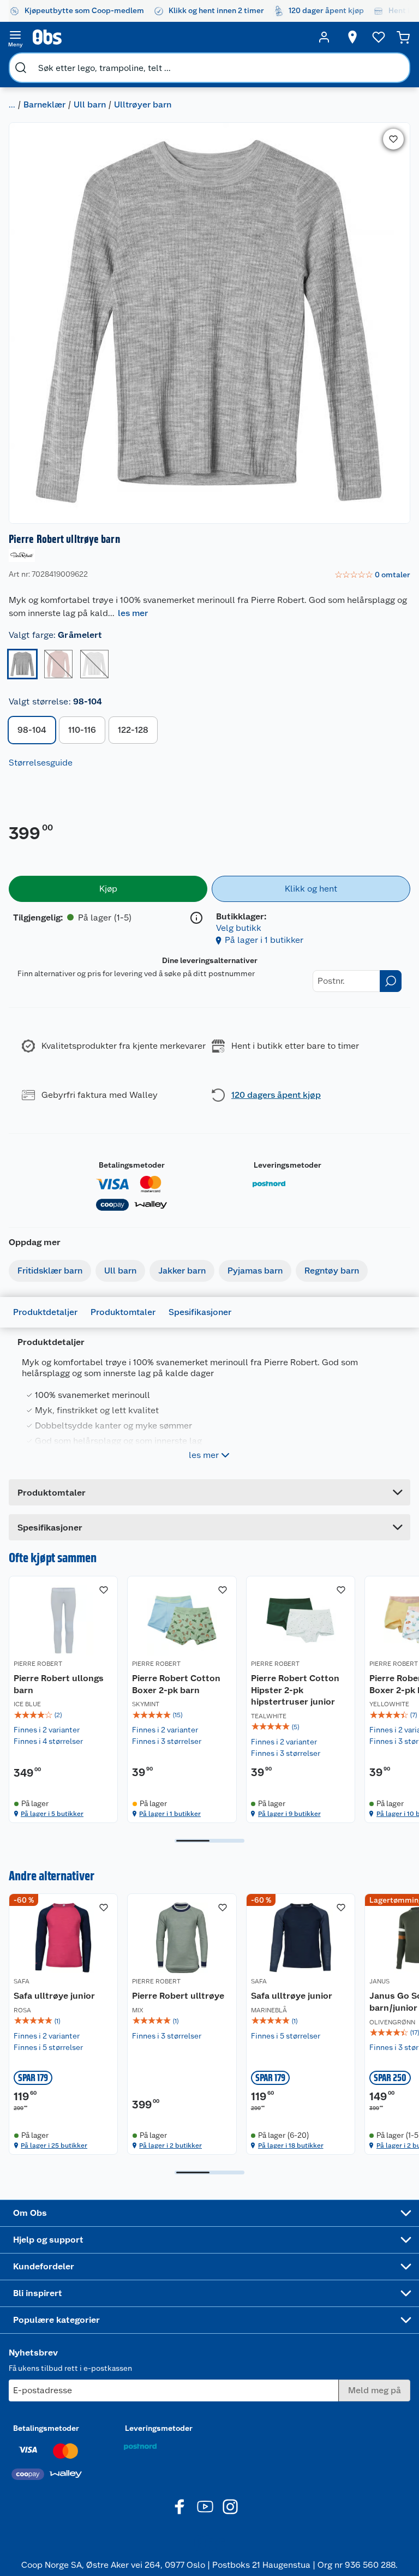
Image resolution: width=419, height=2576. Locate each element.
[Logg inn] (324, 37)
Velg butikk (239, 928)
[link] (372, 575)
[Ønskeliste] (379, 37)
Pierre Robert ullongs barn (59, 1684)
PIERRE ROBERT (38, 1664)
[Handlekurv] (403, 37)
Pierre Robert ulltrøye (178, 1996)
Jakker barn (182, 1271)
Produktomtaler (123, 1312)
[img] (63, 1715)
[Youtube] (205, 2507)
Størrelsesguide (41, 763)
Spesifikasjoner (200, 1312)
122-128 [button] (133, 730)
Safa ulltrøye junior (54, 1996)
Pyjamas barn (255, 1271)
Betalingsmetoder (132, 1165)
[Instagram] (230, 2507)
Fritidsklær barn (50, 1271)
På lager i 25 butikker (54, 2145)
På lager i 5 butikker (52, 1814)
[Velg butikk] (352, 37)
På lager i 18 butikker (291, 2145)
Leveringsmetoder (288, 1165)
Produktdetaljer (45, 1312)
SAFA (22, 1981)
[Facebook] (180, 2507)
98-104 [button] (32, 730)
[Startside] (170, 37)
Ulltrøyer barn (143, 104)
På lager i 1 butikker (264, 940)
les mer (133, 613)
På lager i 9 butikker (289, 1814)
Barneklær (44, 104)
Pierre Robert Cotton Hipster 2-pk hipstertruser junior (295, 1690)
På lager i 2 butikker (170, 2145)
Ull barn (90, 104)
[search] (21, 68)
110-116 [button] (82, 730)
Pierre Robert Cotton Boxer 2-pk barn (176, 1684)
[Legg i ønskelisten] (393, 139)
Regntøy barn (332, 1271)
